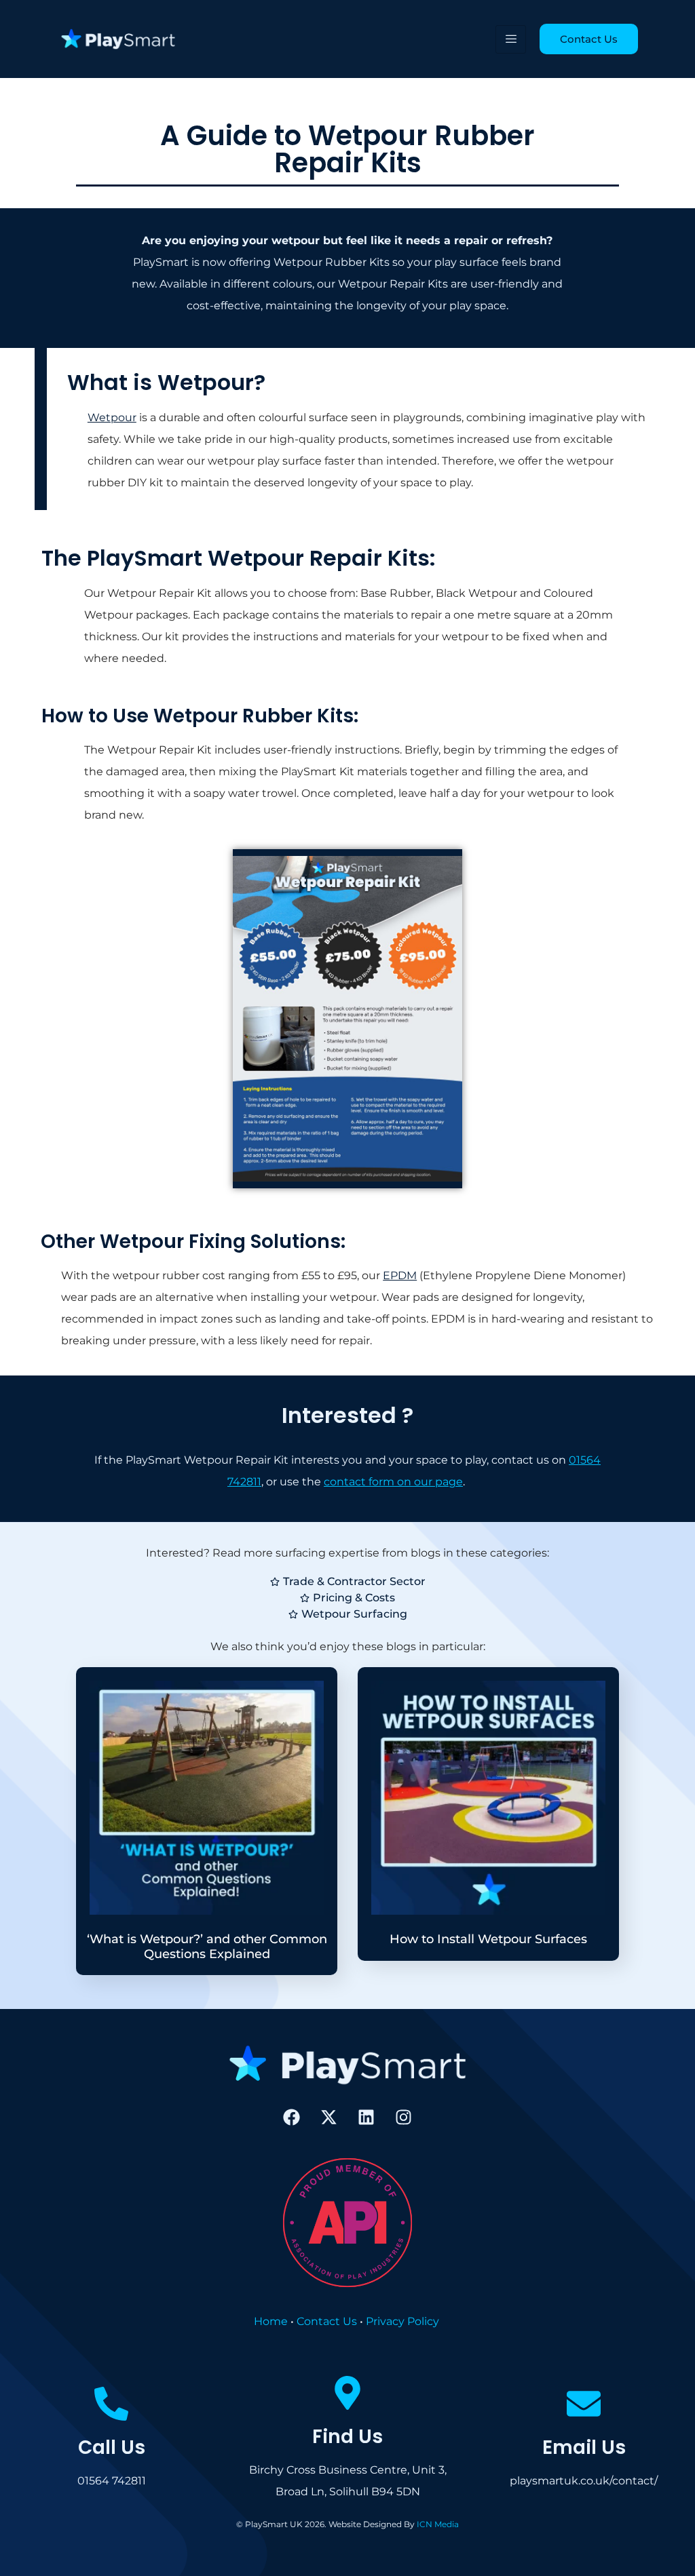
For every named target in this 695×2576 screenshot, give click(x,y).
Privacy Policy (402, 2321)
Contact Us (327, 2321)
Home (271, 2321)
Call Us (112, 2447)
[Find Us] (347, 2393)
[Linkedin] (367, 2118)
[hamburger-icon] (511, 39)
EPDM (400, 1275)
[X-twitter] (329, 2118)
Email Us (584, 2447)
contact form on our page (393, 1482)
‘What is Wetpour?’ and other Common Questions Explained (207, 1947)
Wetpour (112, 417)
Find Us (347, 2437)
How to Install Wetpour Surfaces (488, 1939)
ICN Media (438, 2524)
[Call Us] (111, 2404)
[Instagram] (404, 2118)
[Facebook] (292, 2118)
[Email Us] (584, 2404)
